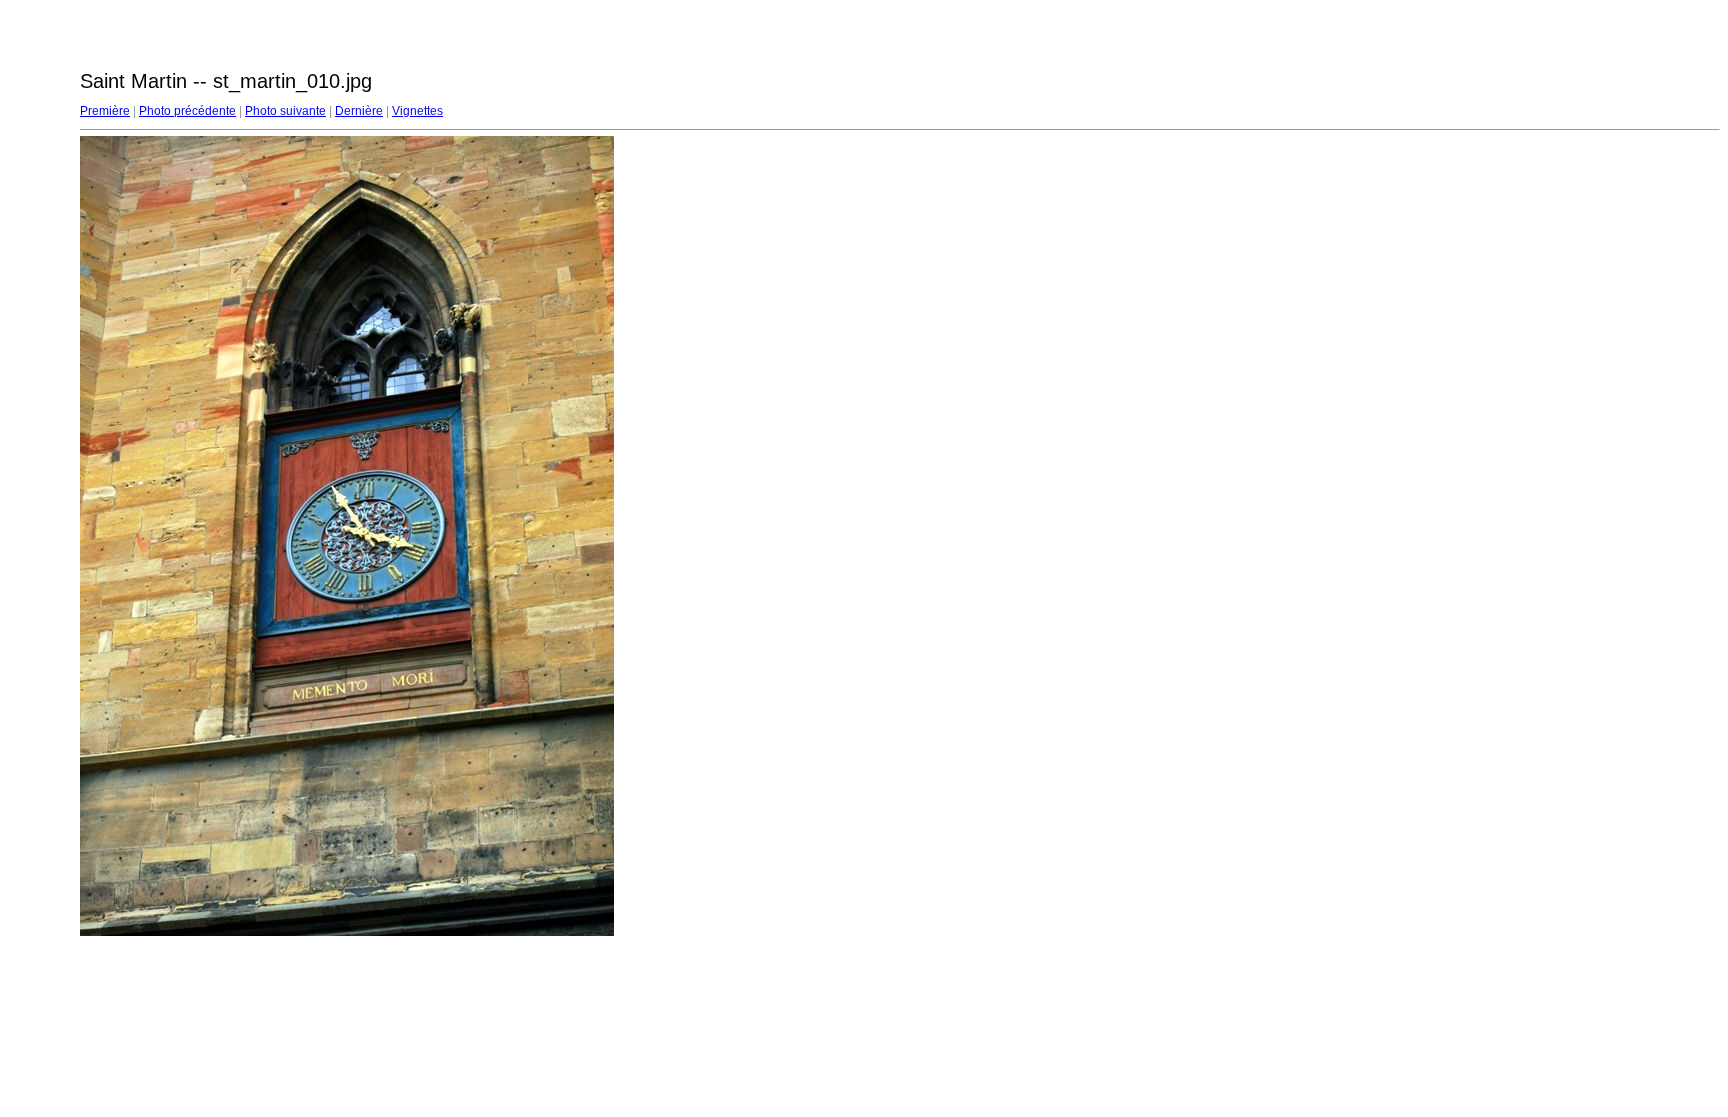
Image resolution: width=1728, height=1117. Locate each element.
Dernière (359, 111)
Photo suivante (285, 111)
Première (105, 111)
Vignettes (417, 111)
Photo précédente (187, 111)
